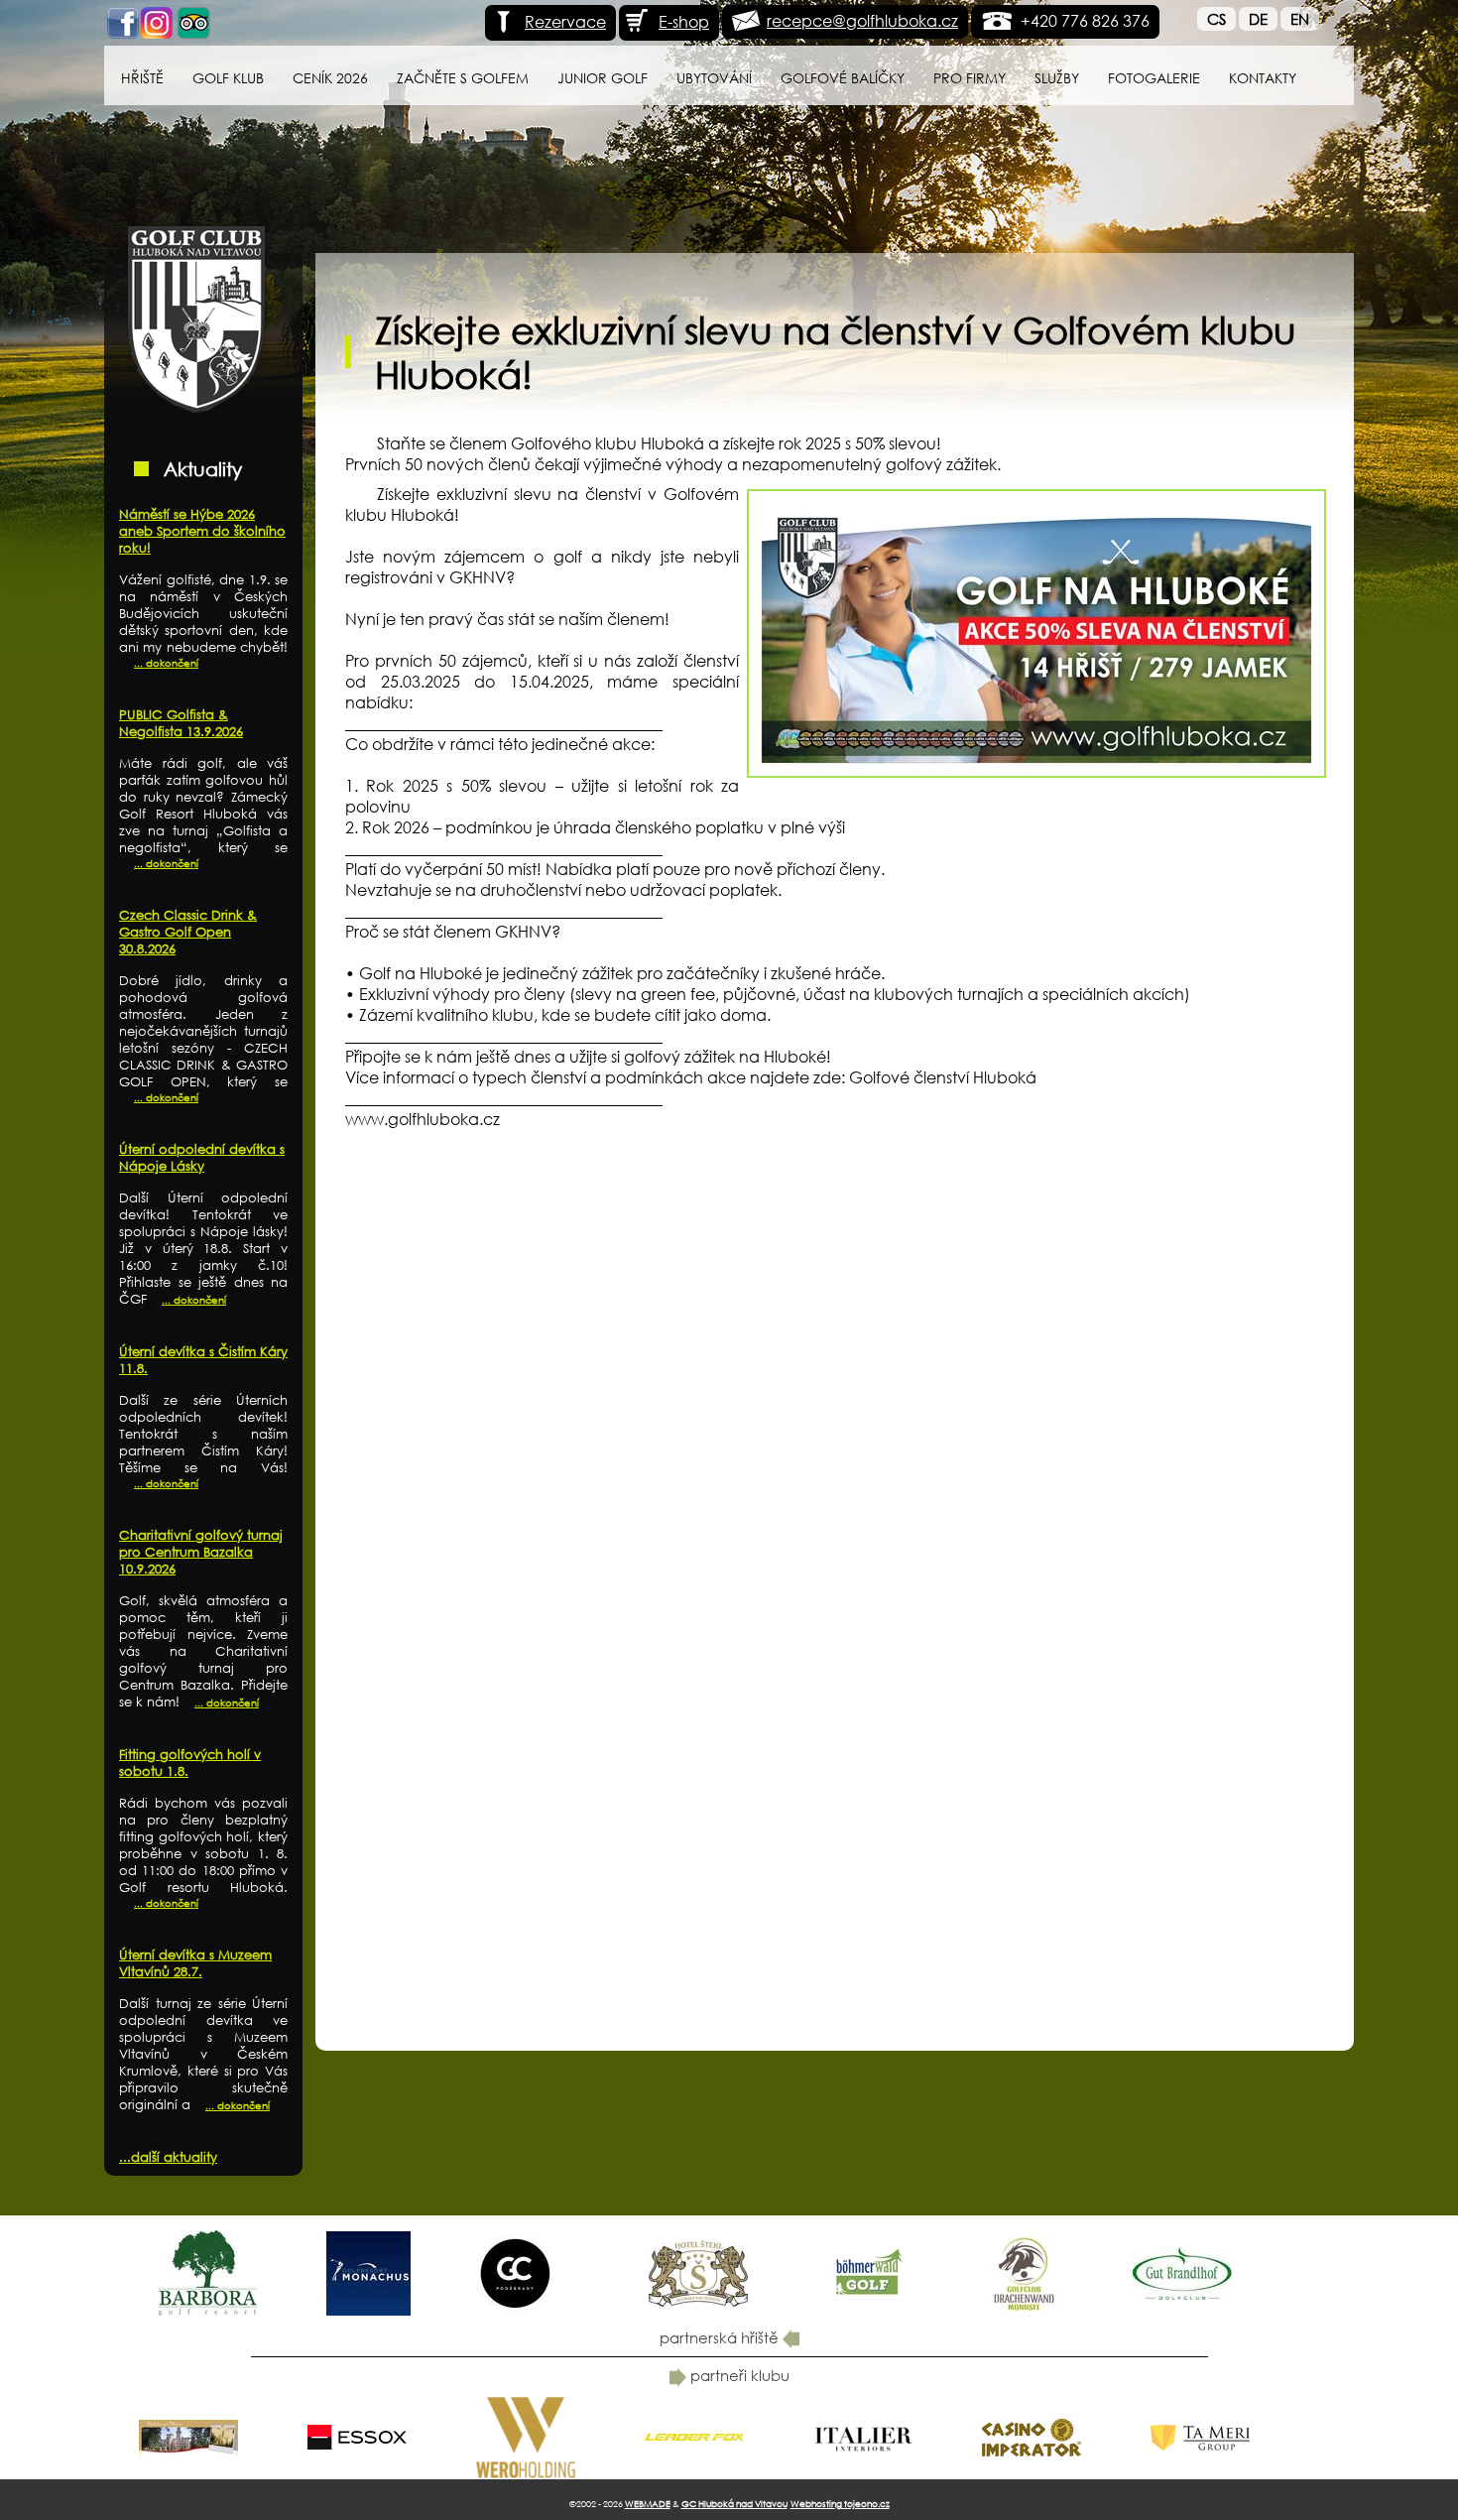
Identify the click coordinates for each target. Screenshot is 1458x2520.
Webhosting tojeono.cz (840, 2504)
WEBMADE (648, 2504)
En (1300, 19)
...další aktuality (168, 2157)
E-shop (684, 21)
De (1258, 19)
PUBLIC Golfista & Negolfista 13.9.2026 (181, 723)
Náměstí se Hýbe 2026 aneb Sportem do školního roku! (202, 531)
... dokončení (166, 663)
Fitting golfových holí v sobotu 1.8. (190, 1763)
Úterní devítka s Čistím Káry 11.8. (203, 1360)
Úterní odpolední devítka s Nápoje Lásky (202, 1158)
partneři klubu (738, 2375)
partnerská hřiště (721, 2337)
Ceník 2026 (330, 78)
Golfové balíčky (843, 78)
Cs (1216, 19)
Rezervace (565, 21)
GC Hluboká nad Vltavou (734, 2504)
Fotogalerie (1154, 78)
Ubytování (714, 78)
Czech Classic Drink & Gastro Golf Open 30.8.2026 (188, 932)
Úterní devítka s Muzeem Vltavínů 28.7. (195, 1963)
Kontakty (1263, 78)
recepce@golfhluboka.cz (862, 20)
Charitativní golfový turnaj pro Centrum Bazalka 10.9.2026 (201, 1552)
